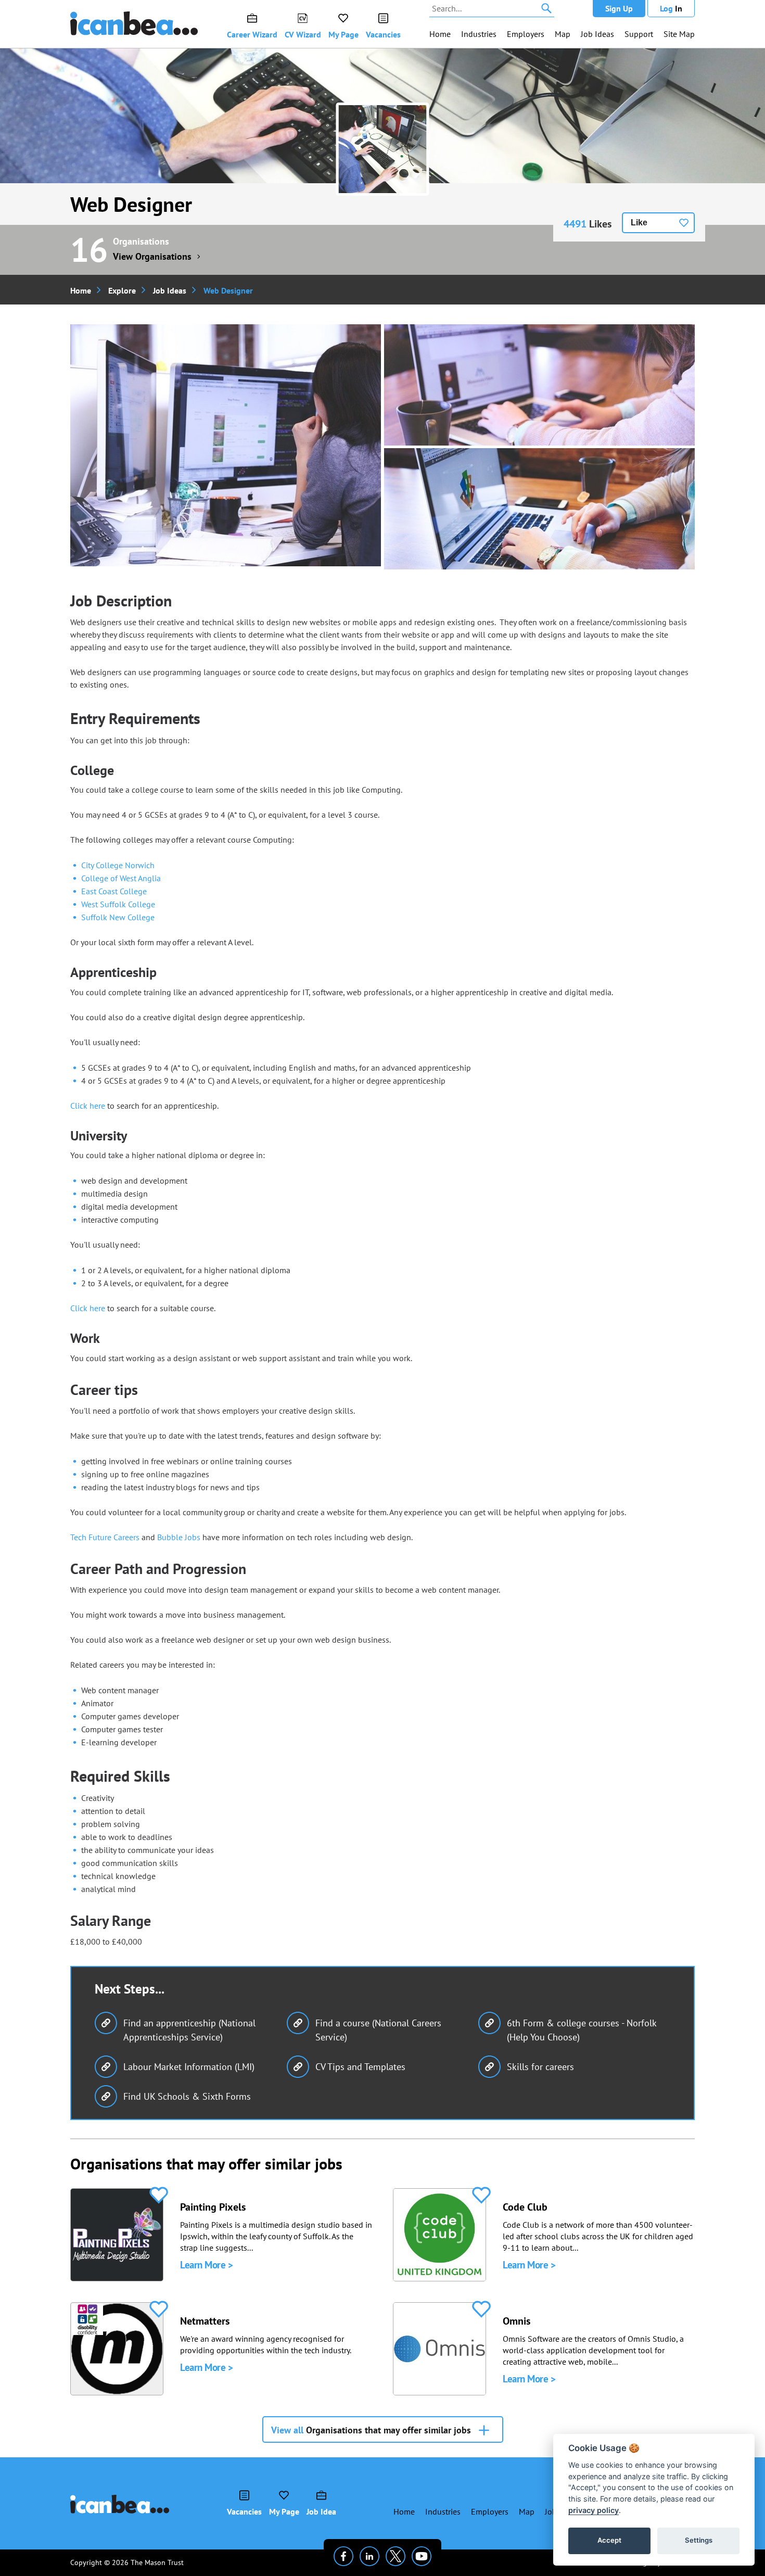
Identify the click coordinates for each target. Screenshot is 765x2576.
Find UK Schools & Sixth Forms (187, 2096)
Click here (88, 1106)
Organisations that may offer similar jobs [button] (371, 2430)
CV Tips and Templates (360, 2067)
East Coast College (114, 891)
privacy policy (594, 2510)
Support (639, 34)
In (671, 8)
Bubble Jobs (179, 1537)
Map (563, 34)
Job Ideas (597, 34)
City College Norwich (118, 865)
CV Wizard (303, 34)
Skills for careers (540, 2067)
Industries (479, 34)
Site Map (679, 34)
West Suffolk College (118, 904)
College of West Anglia (121, 878)
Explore (122, 290)
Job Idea (321, 2511)
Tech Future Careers (105, 1537)
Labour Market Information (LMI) (189, 2067)
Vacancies (383, 34)
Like (639, 223)
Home (440, 34)
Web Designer (131, 204)
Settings (699, 2540)
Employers (526, 34)
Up (619, 8)
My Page (343, 34)
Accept (609, 2540)
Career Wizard (252, 34)
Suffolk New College (118, 917)
